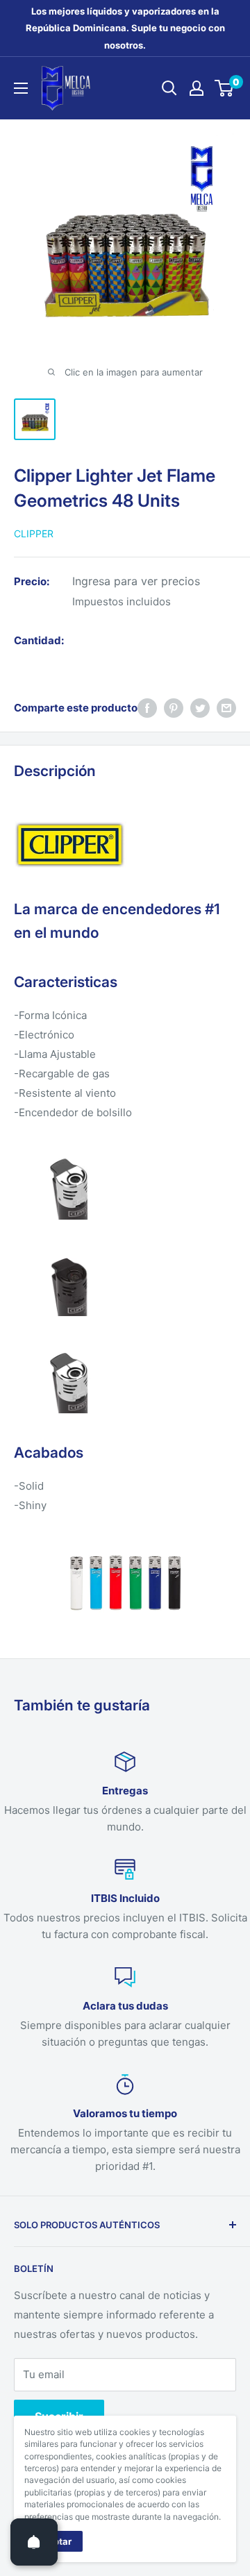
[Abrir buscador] (169, 88)
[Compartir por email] (226, 708)
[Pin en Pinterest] (174, 708)
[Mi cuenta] (197, 88)
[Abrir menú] (21, 88)
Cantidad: (39, 640)
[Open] (34, 2542)
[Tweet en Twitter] (200, 708)
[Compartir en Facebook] (147, 708)
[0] (225, 88)
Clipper (34, 533)
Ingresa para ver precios (136, 581)
